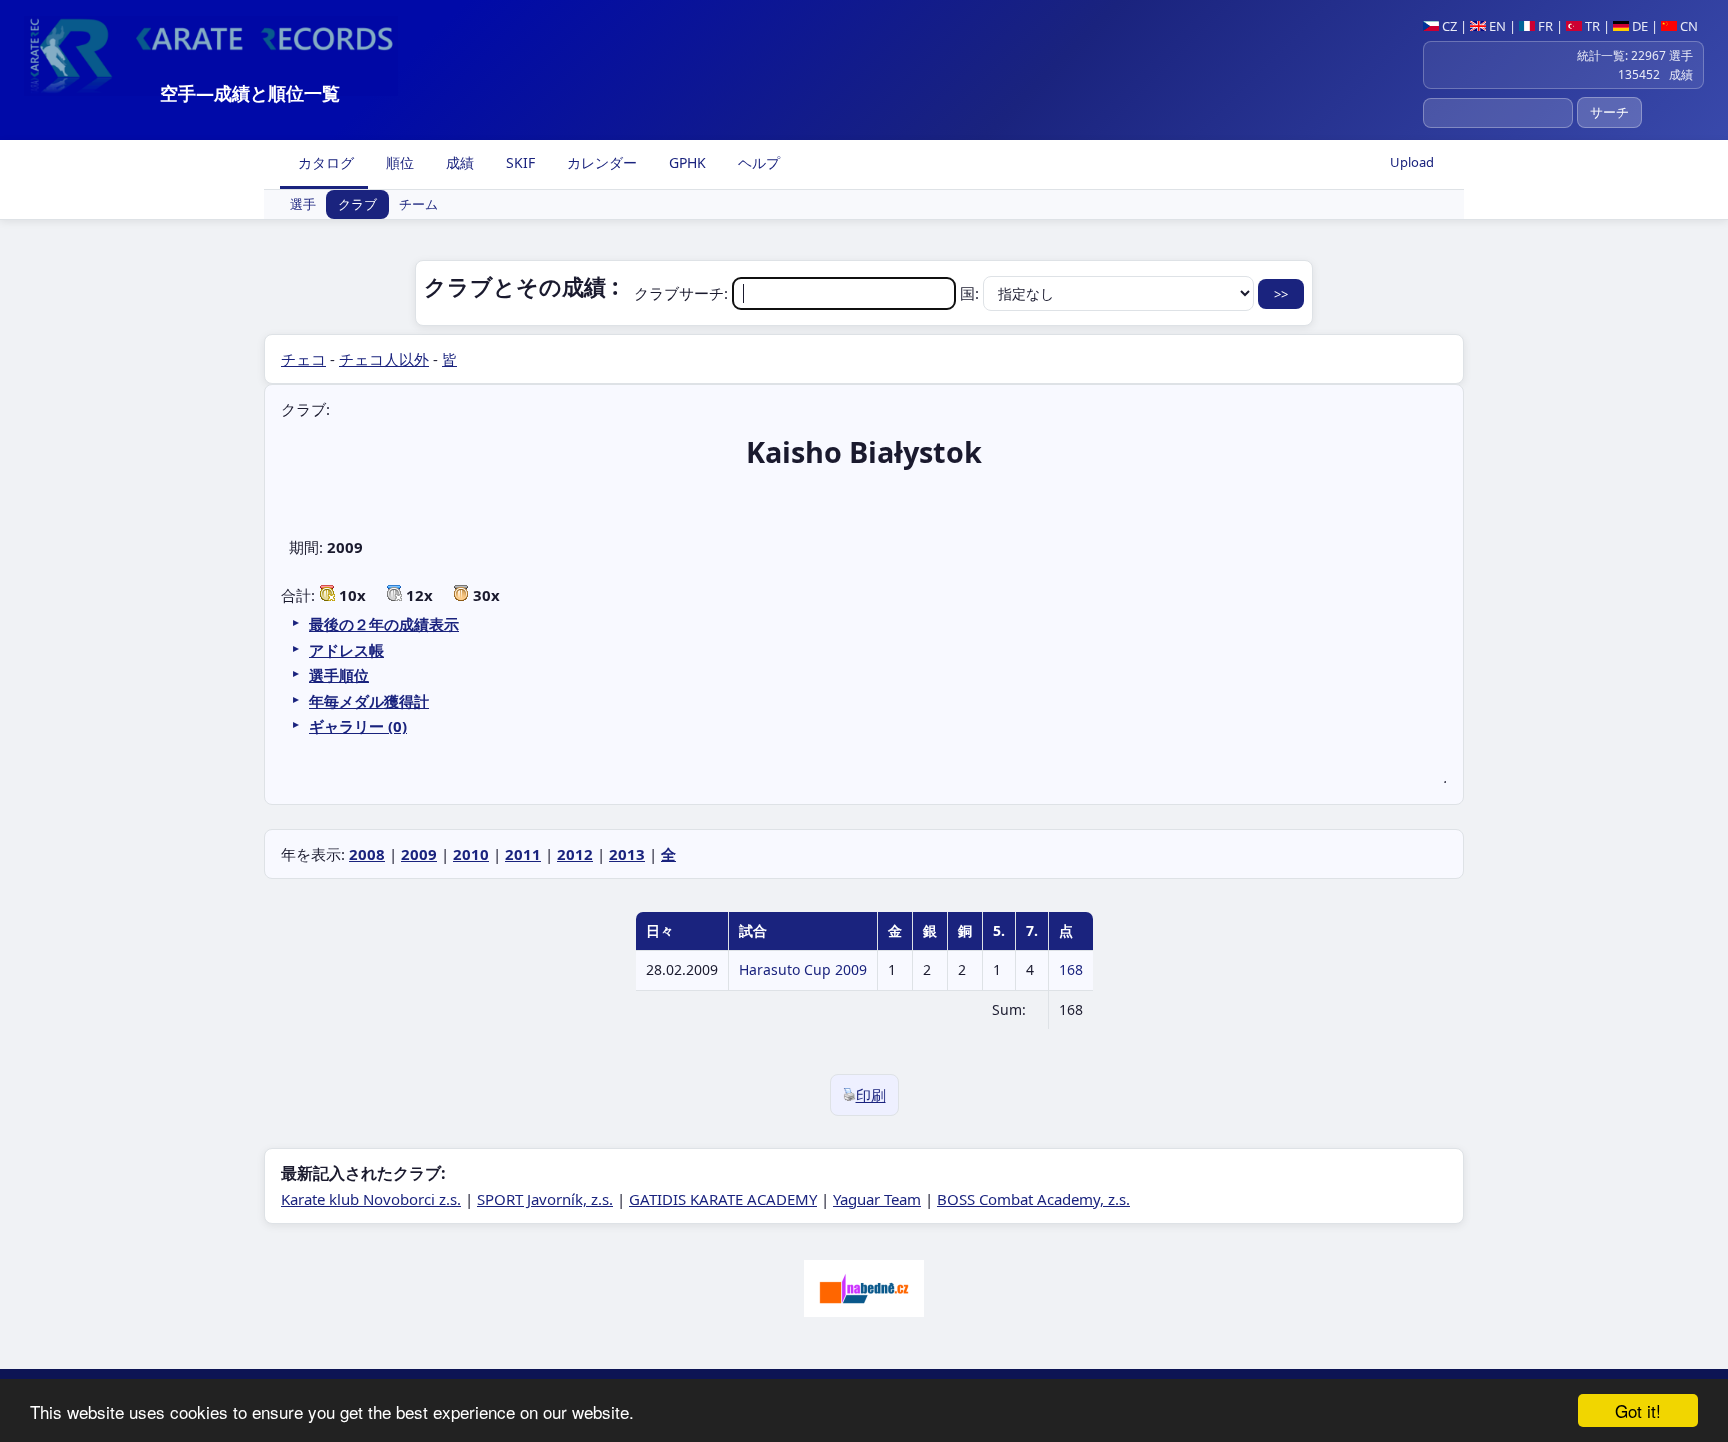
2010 (471, 854)
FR (1544, 26)
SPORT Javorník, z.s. (545, 1199)
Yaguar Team (877, 1199)
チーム (418, 205)
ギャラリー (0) (358, 726)
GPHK (685, 162)
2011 (523, 854)
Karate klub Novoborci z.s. (371, 1199)
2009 (419, 854)
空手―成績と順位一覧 (250, 93)
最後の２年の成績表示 (384, 624)
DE (1638, 26)
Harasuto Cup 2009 (803, 969)
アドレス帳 (346, 650)
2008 (367, 854)
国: (971, 293)
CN (1687, 26)
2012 (575, 854)
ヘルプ (757, 162)
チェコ (303, 359)
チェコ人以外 (384, 359)
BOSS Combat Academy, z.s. (1033, 1199)
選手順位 (339, 675)
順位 (398, 162)
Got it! (1638, 1410)
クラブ (357, 205)
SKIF (518, 162)
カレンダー (600, 162)
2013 (627, 854)
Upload (1412, 162)
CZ (1448, 26)
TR (1591, 26)
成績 (458, 162)
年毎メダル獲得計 (369, 701)
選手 (303, 205)
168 (1071, 969)
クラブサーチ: (683, 293)
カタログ (324, 162)
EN (1496, 26)
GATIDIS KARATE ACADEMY (723, 1199)
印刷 (871, 1095)
